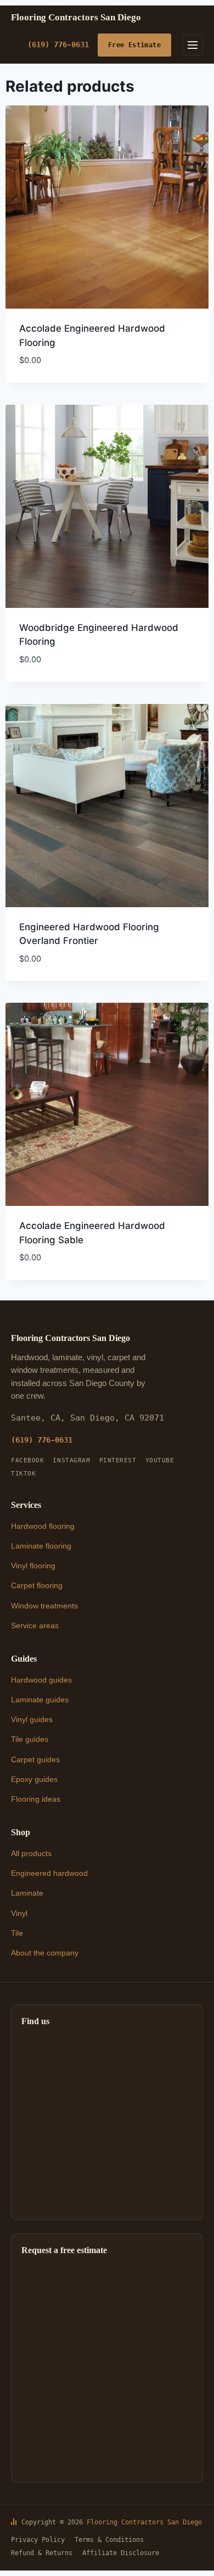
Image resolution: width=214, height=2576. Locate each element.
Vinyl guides (32, 1719)
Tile (17, 1933)
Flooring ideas (36, 1799)
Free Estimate (134, 45)
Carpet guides (35, 1759)
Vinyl (19, 1913)
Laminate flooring (41, 1546)
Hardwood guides (41, 1680)
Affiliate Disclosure (121, 2553)
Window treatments (44, 1606)
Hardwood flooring (43, 1526)
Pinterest (118, 1460)
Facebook (27, 1460)
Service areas (35, 1625)
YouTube (160, 1460)
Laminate (27, 1893)
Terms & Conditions (109, 2540)
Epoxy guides (34, 1779)
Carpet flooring (37, 1585)
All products (31, 1853)
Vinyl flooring (33, 1566)
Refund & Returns (42, 2553)
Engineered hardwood (49, 1873)
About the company (45, 1953)
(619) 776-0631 (58, 44)
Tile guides (30, 1739)
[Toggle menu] (193, 45)
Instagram (71, 1460)
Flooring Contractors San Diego (144, 2522)
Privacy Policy (38, 2540)
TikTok (23, 1474)
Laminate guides (40, 1700)
